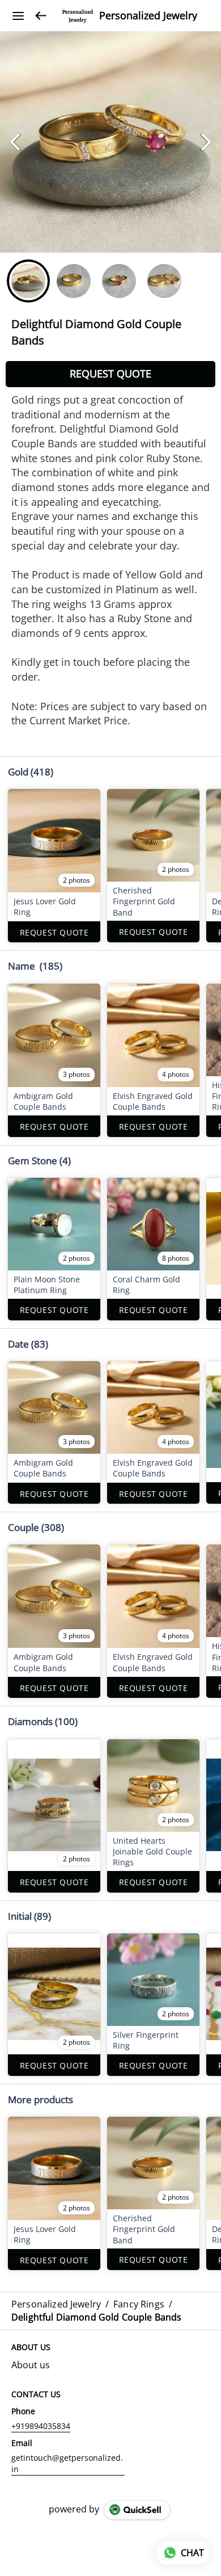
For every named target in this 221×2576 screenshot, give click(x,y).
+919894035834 (41, 2426)
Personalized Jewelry (148, 16)
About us (31, 2365)
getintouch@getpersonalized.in (67, 2463)
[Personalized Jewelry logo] (78, 16)
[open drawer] (18, 16)
